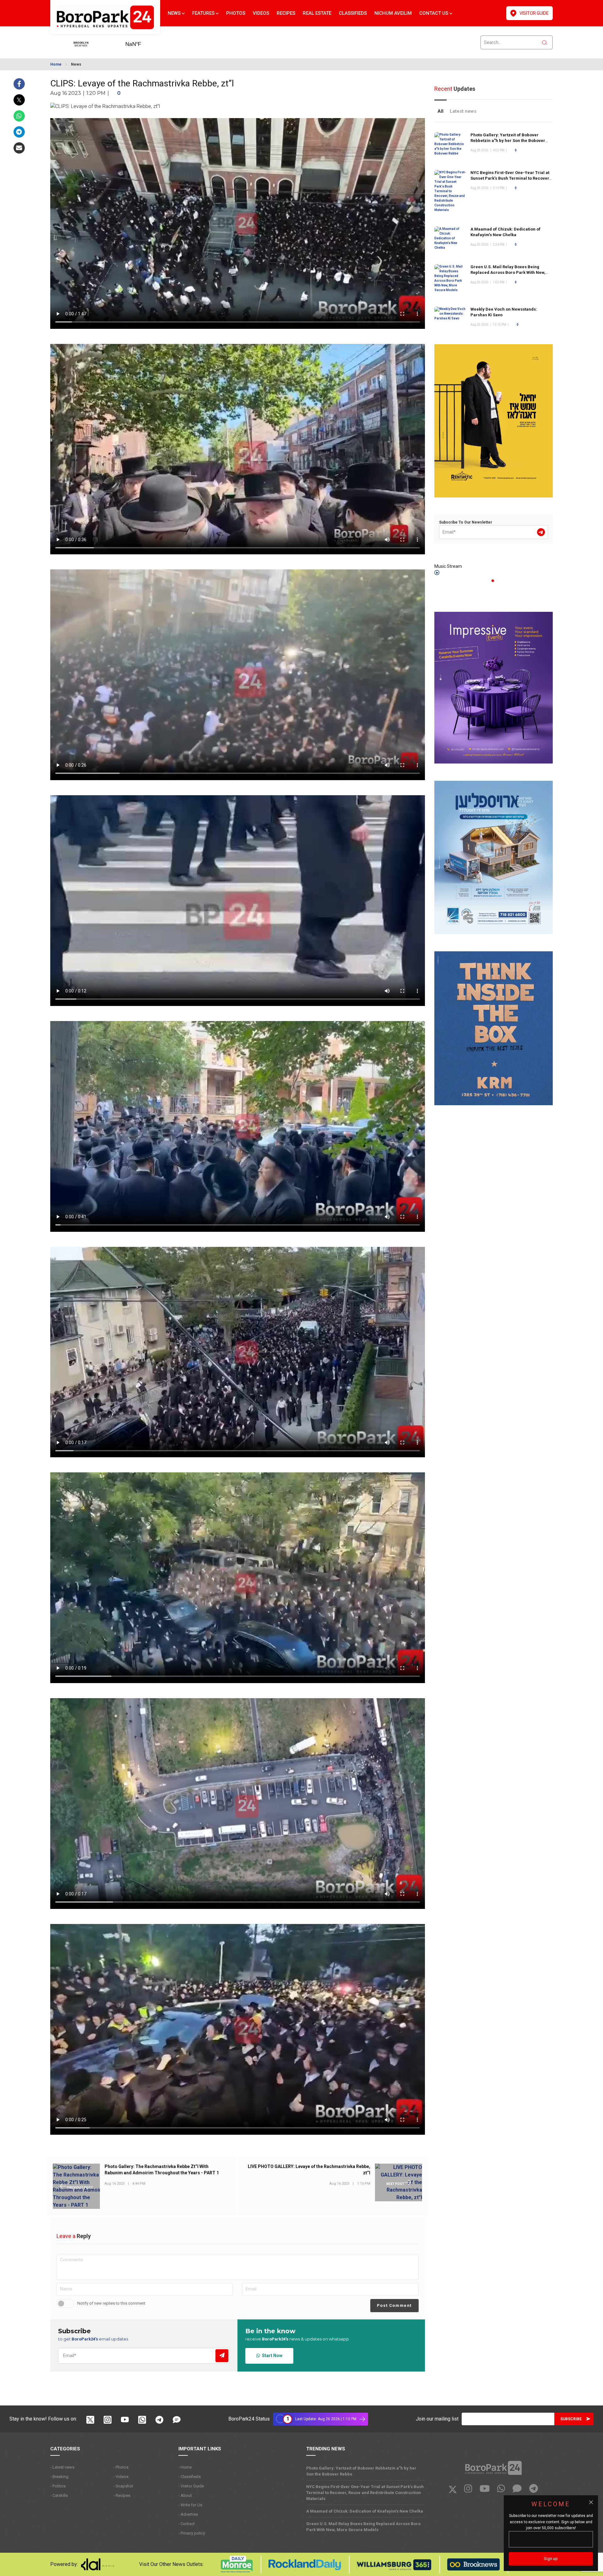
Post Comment (394, 2305)
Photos (236, 13)
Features (204, 13)
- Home (185, 2467)
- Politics (58, 2486)
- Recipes (122, 2495)
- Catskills (59, 2495)
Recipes (286, 13)
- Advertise (188, 2514)
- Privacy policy (192, 2533)
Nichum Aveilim (393, 13)
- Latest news (62, 2467)
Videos (261, 13)
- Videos (121, 2477)
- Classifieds (190, 2477)
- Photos (121, 2467)
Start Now (271, 2356)
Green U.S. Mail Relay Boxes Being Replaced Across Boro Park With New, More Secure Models (508, 272)
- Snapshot (123, 2486)
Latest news (463, 111)
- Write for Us (190, 2505)
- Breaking (59, 2477)
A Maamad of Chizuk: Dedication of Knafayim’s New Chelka (365, 2511)
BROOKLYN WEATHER (143, 42)
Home (56, 64)
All (440, 111)
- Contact (187, 2524)
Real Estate (317, 13)
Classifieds (353, 13)
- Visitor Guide (191, 2486)
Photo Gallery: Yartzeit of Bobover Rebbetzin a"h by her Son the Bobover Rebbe (508, 141)
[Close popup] (591, 2502)
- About (185, 2495)
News (175, 13)
